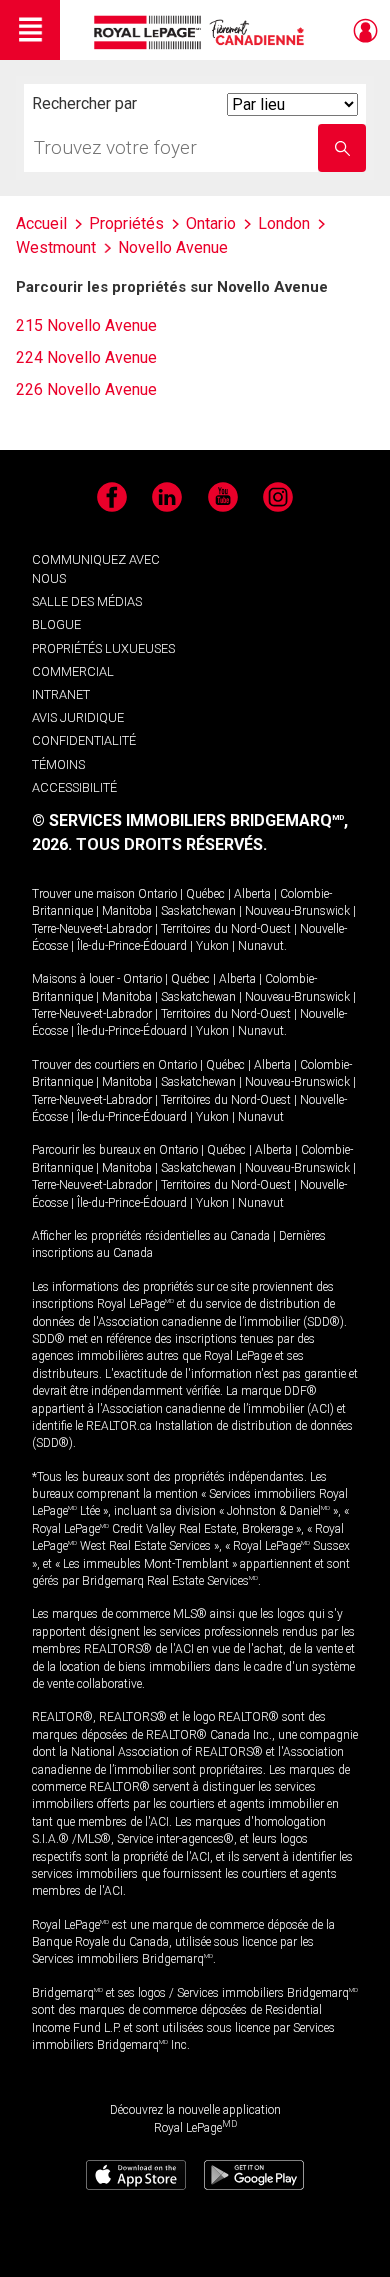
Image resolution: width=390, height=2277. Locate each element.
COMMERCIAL (73, 671)
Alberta (252, 894)
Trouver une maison (83, 894)
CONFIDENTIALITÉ (84, 740)
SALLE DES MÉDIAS (87, 601)
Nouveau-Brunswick (297, 911)
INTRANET (61, 694)
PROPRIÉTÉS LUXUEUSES (103, 648)
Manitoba (127, 911)
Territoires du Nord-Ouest (226, 929)
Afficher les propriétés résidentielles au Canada (151, 1236)
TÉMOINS (58, 764)
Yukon (212, 946)
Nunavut (261, 946)
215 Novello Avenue (86, 325)
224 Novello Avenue (86, 357)
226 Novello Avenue (86, 389)
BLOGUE (56, 624)
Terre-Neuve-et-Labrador (92, 929)
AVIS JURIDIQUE (78, 717)
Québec (205, 894)
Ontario (157, 894)
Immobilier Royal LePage (202, 32)
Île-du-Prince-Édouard (132, 946)
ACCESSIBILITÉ (74, 787)
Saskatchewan (198, 911)
